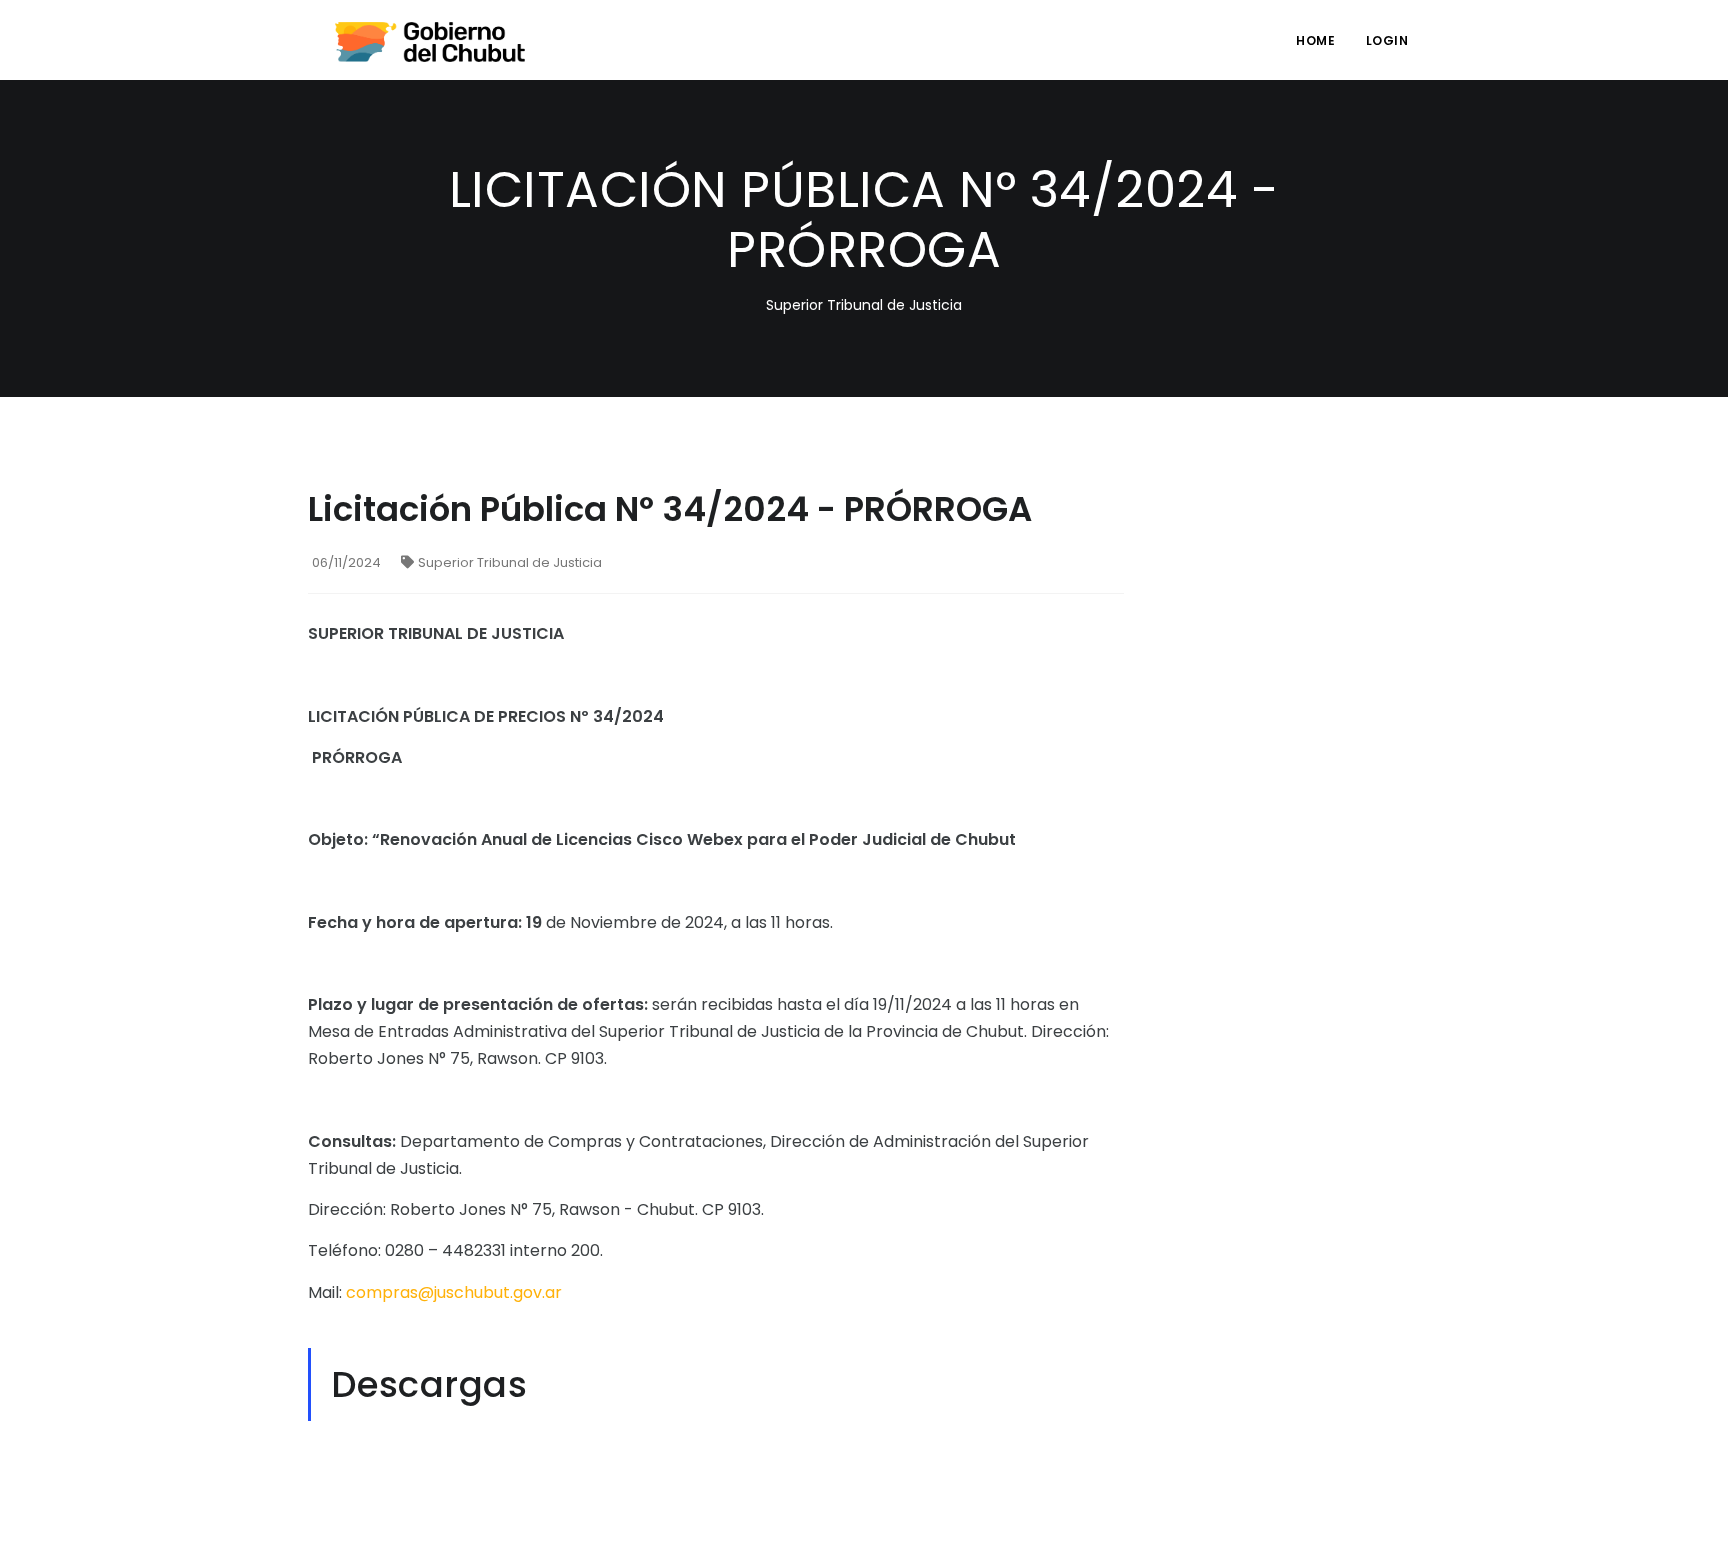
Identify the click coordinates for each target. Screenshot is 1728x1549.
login (1387, 40)
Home (1315, 40)
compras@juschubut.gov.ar (454, 1292)
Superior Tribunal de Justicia (510, 562)
